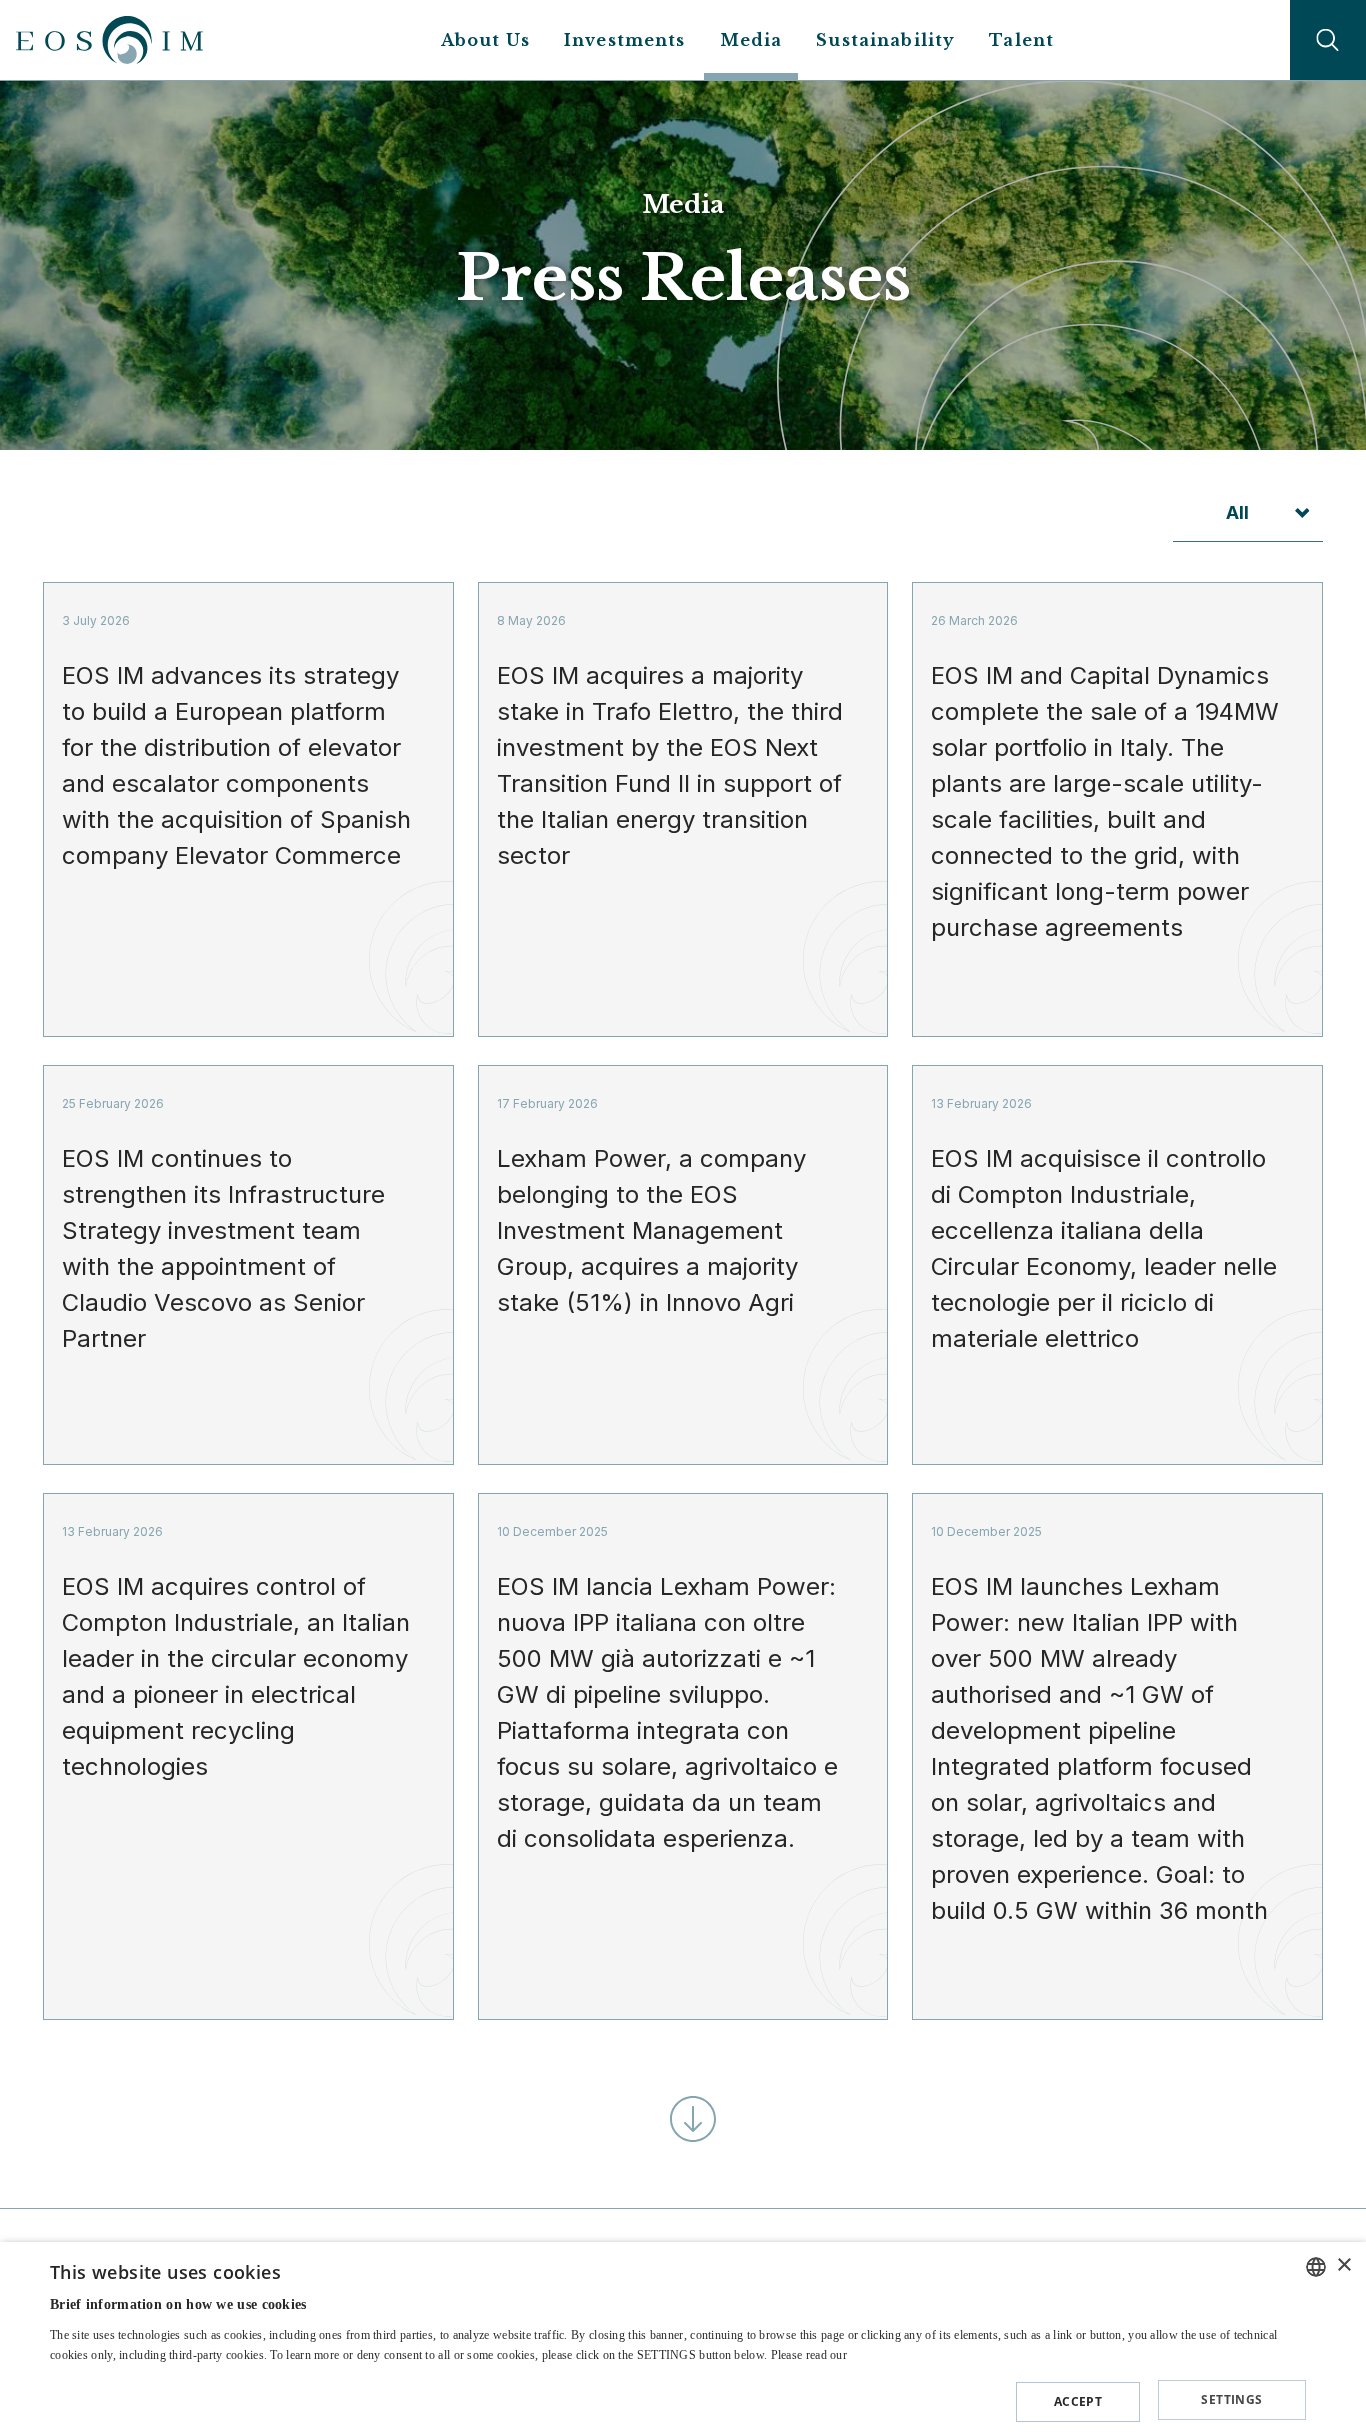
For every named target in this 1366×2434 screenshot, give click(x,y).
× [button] (1343, 2265)
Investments (625, 40)
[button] (678, 2396)
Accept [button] (1078, 2401)
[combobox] (1316, 2267)
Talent (1021, 40)
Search (1328, 40)
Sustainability (885, 40)
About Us (485, 40)
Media (751, 40)
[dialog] (683, 2338)
